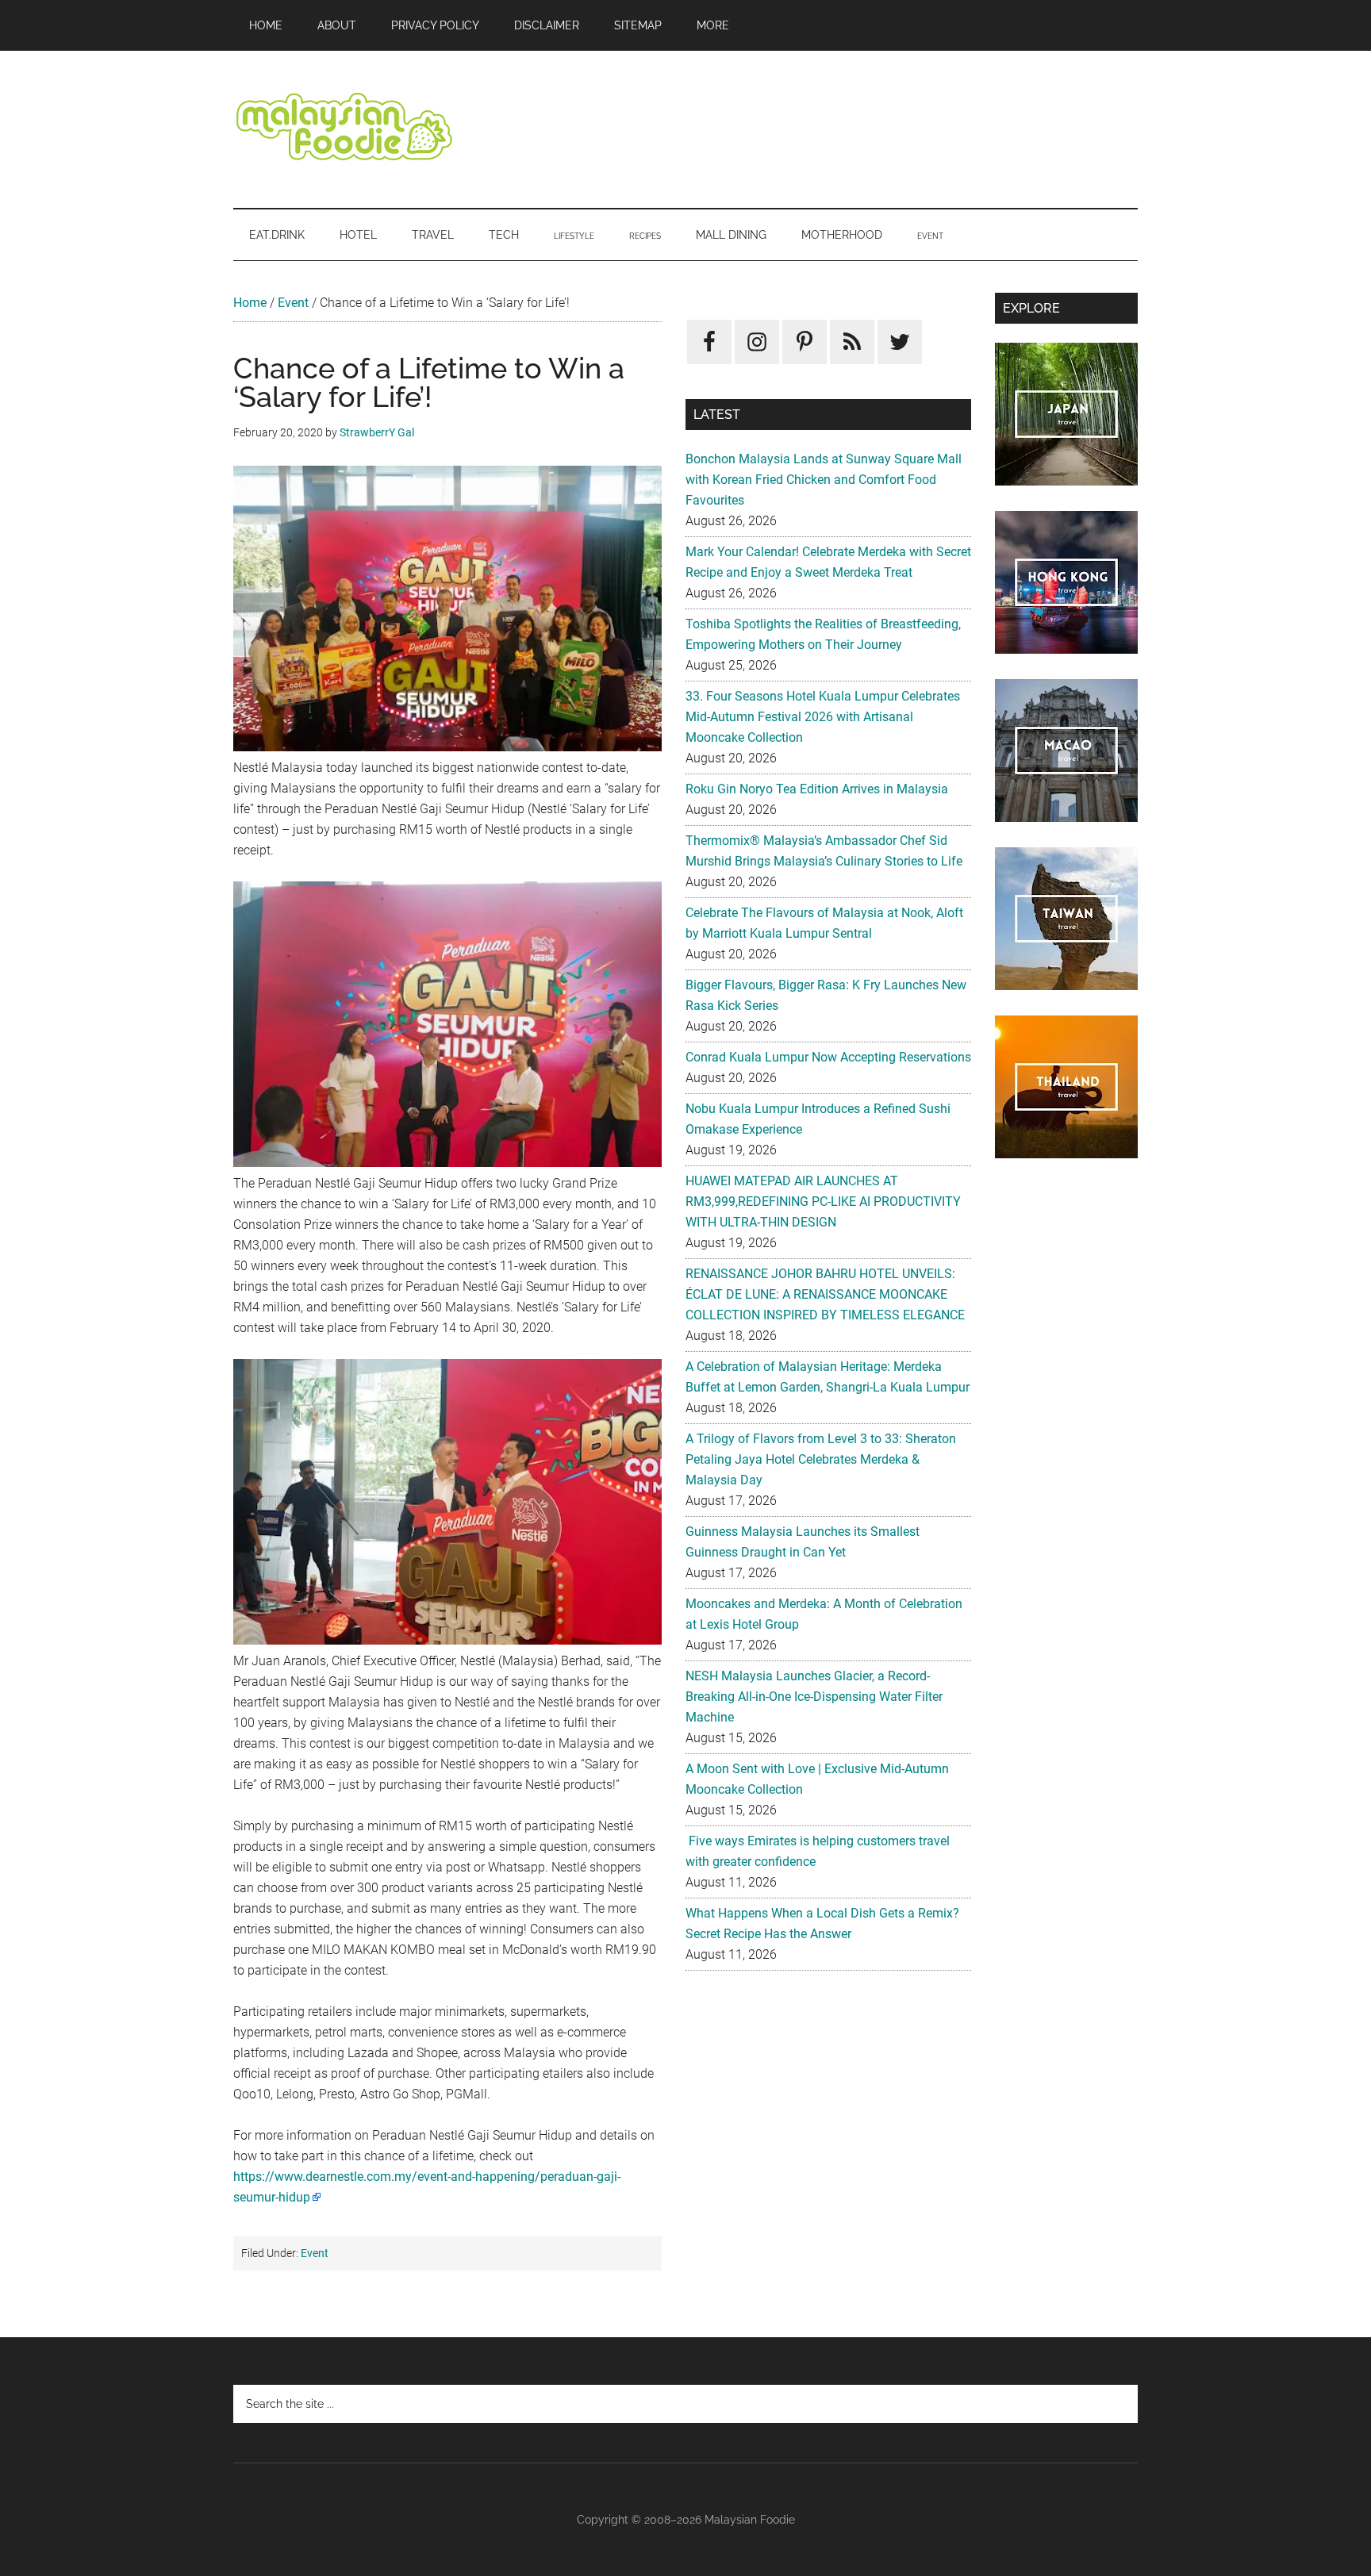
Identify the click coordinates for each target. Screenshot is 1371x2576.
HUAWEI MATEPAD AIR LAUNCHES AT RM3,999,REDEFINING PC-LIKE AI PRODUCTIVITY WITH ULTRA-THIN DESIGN (823, 1202)
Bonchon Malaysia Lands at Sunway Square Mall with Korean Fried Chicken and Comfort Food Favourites (824, 480)
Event (293, 303)
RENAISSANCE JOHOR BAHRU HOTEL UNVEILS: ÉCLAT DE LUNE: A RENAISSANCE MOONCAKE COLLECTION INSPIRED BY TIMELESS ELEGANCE (825, 1294)
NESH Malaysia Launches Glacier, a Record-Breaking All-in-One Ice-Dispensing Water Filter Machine (814, 1697)
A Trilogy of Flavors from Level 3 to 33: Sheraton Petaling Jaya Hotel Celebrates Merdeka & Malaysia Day (821, 1459)
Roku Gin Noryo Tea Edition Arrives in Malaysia (817, 789)
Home (250, 303)
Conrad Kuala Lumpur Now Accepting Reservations (828, 1057)
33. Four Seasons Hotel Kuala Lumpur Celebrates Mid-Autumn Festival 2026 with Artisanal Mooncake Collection (823, 717)
